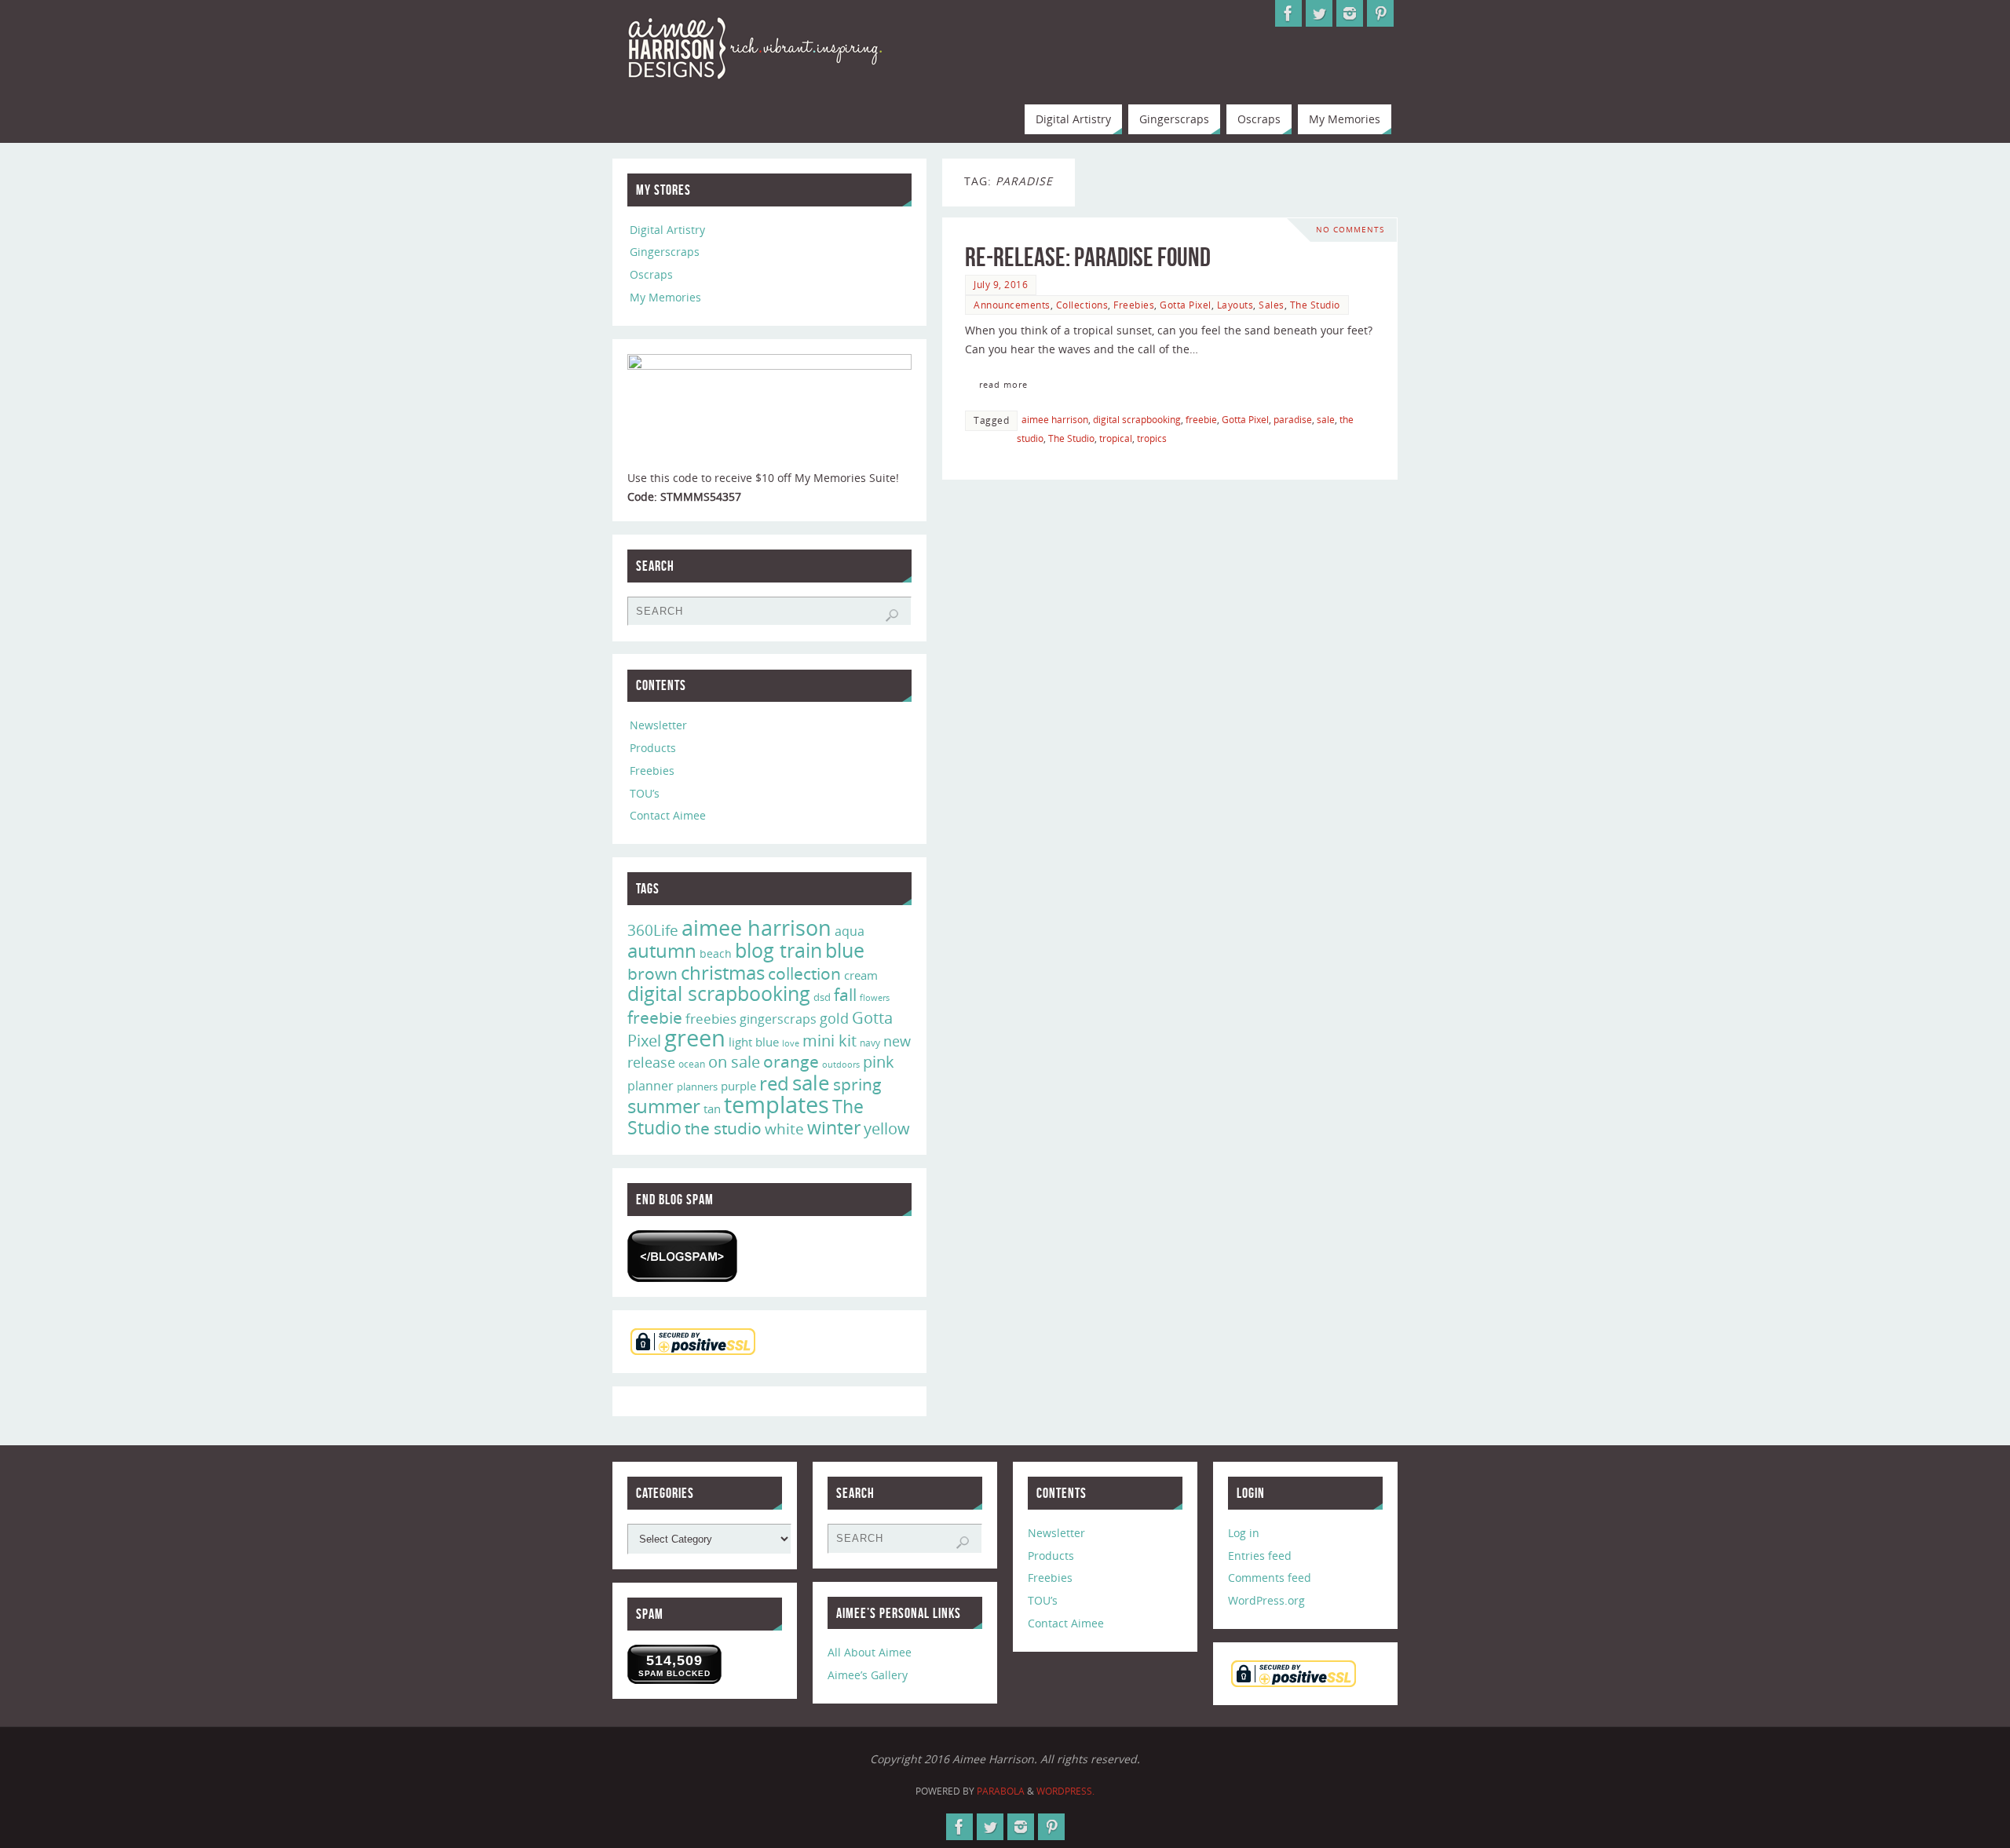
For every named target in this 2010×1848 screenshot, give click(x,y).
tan (712, 1108)
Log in (1244, 1533)
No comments (1350, 230)
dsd (822, 997)
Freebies (1134, 305)
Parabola (1001, 1791)
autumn (662, 951)
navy (870, 1043)
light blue (754, 1042)
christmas (723, 972)
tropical (1116, 438)
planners (697, 1087)
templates (777, 1105)
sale (1326, 419)
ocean (692, 1064)
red (774, 1083)
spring (857, 1084)
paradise (1293, 419)
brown (652, 973)
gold (834, 1018)
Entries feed (1260, 1556)
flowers (875, 998)
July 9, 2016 (1001, 284)
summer (664, 1106)
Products (653, 748)
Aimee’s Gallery (868, 1675)
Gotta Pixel (1186, 305)
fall (845, 994)
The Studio (1315, 305)
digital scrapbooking (1137, 419)
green (695, 1038)
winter (834, 1128)
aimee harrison (1055, 419)
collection (804, 973)
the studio (723, 1128)
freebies (711, 1019)
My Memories (665, 297)
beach (716, 953)
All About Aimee (870, 1652)
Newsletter (658, 725)
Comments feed (1270, 1578)
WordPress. (1065, 1791)
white (784, 1129)
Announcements (1012, 305)
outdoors (841, 1064)
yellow (887, 1128)
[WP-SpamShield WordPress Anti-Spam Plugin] (682, 1256)
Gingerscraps (665, 252)
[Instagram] (1350, 13)
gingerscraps (778, 1019)
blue (845, 950)
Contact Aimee (668, 815)
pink (879, 1061)
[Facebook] (1288, 13)
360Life (653, 930)
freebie (1201, 419)
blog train (778, 950)
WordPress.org (1266, 1600)
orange (791, 1061)
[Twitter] (1319, 13)
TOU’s (645, 793)
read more (1003, 384)
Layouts (1235, 305)
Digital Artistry (667, 230)
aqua (850, 931)
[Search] (892, 615)
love (791, 1043)
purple (738, 1086)
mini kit (830, 1041)
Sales (1272, 305)
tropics (1152, 438)
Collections (1082, 305)
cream (861, 975)
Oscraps (651, 274)
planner (651, 1086)
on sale (734, 1061)
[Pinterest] (1380, 13)
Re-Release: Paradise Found (1088, 257)
